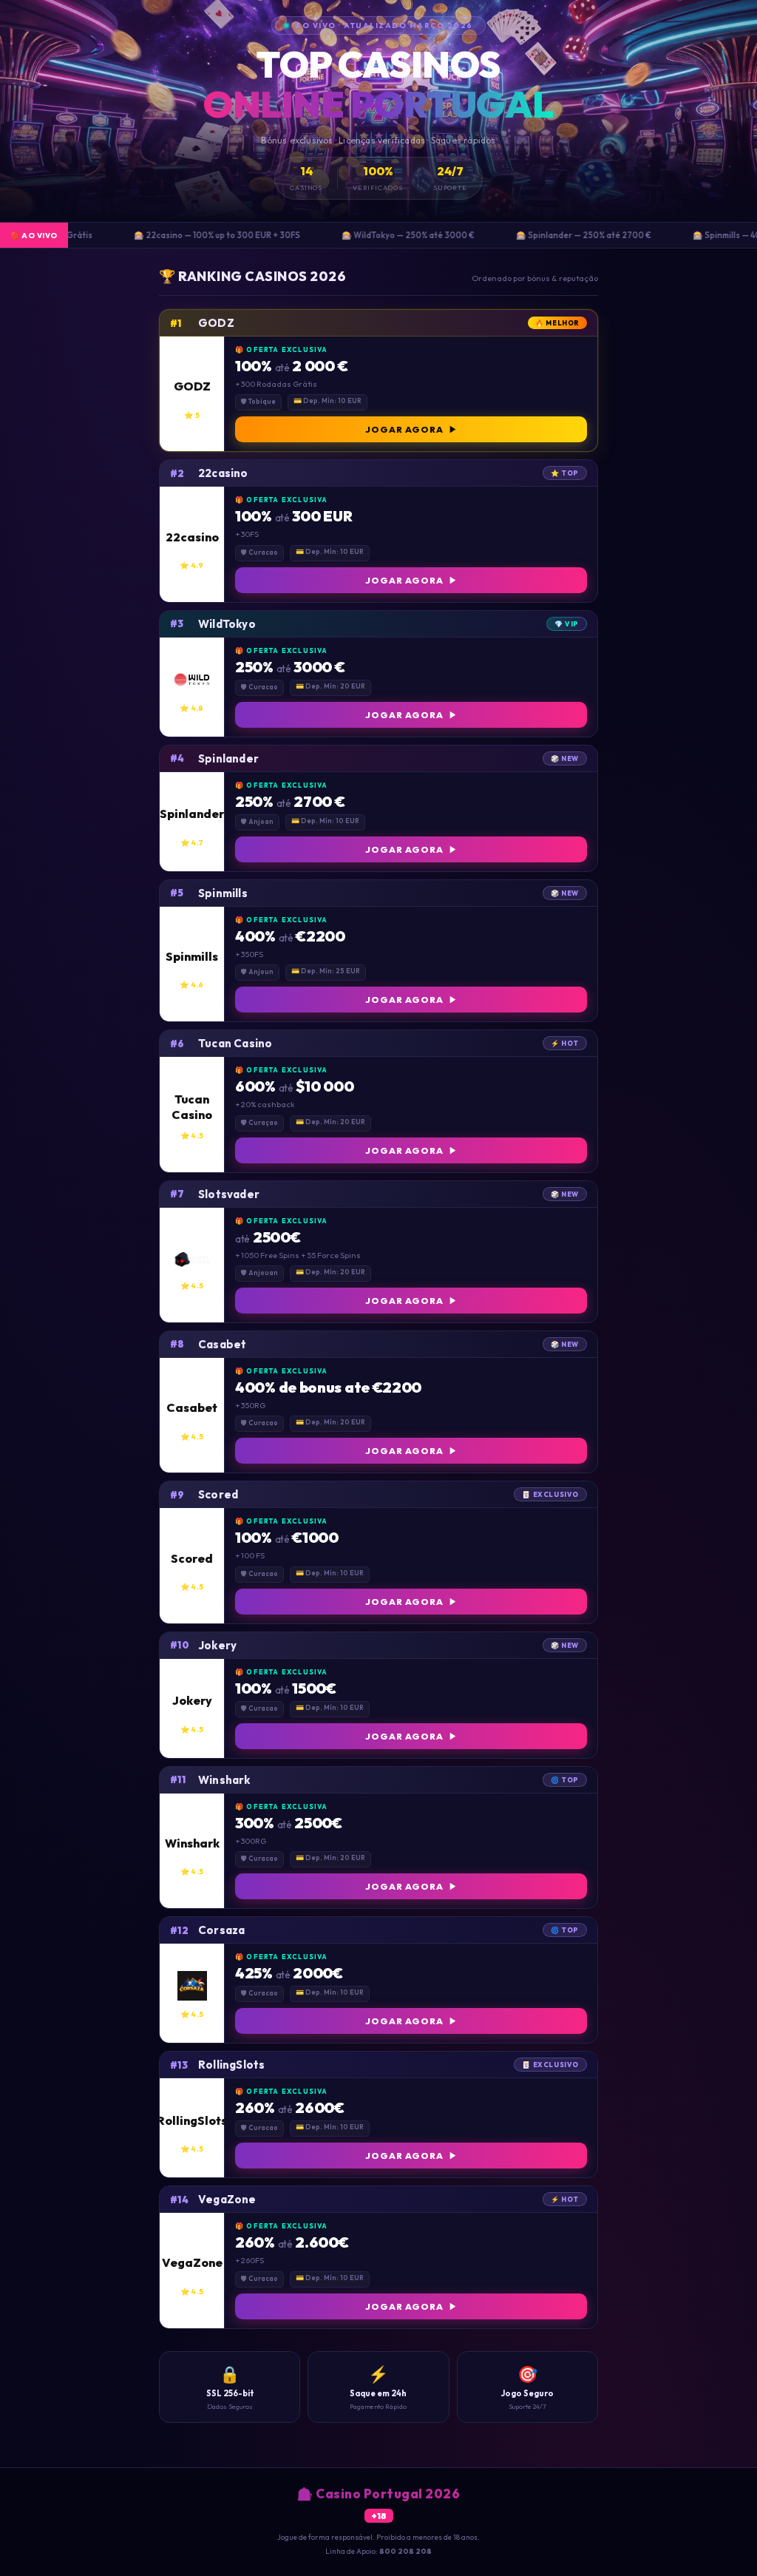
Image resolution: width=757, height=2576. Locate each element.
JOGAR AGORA (404, 429)
